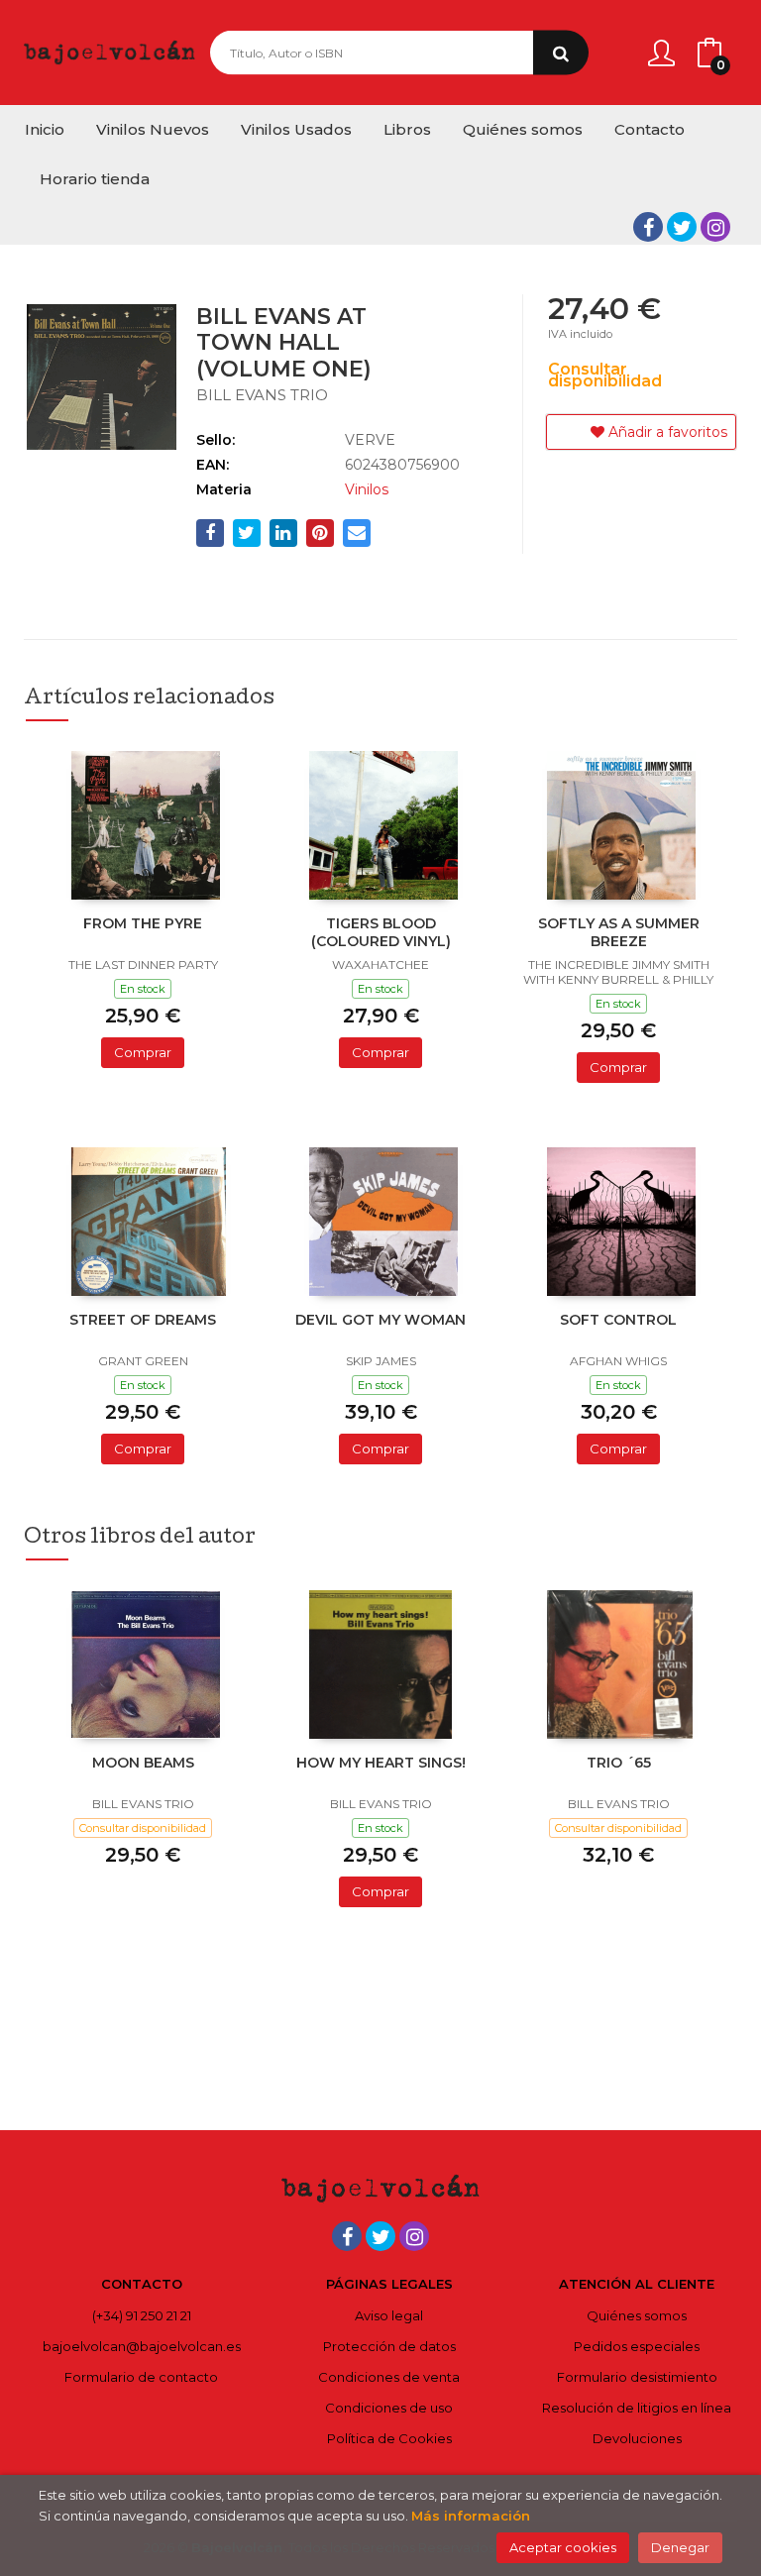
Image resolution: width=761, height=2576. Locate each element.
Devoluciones (637, 2438)
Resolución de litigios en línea (637, 2408)
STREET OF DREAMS (143, 1320)
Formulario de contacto (141, 2377)
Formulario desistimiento (637, 2377)
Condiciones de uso (389, 2408)
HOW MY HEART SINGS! (381, 1763)
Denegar (680, 2547)
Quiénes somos (637, 2315)
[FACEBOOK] (648, 227)
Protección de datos (389, 2346)
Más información (471, 2516)
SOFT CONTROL (618, 1320)
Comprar (143, 1052)
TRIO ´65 (619, 1763)
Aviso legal (389, 2315)
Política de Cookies (389, 2438)
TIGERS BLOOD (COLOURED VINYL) (381, 932)
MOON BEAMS (143, 1763)
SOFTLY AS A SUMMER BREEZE (619, 932)
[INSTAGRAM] (715, 227)
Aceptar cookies (563, 2547)
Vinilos (367, 489)
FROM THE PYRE (143, 923)
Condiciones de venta (389, 2377)
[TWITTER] (682, 227)
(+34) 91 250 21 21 (142, 2315)
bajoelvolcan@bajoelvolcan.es (142, 2346)
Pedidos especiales (637, 2346)
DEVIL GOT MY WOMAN (380, 1320)
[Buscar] (561, 53)
